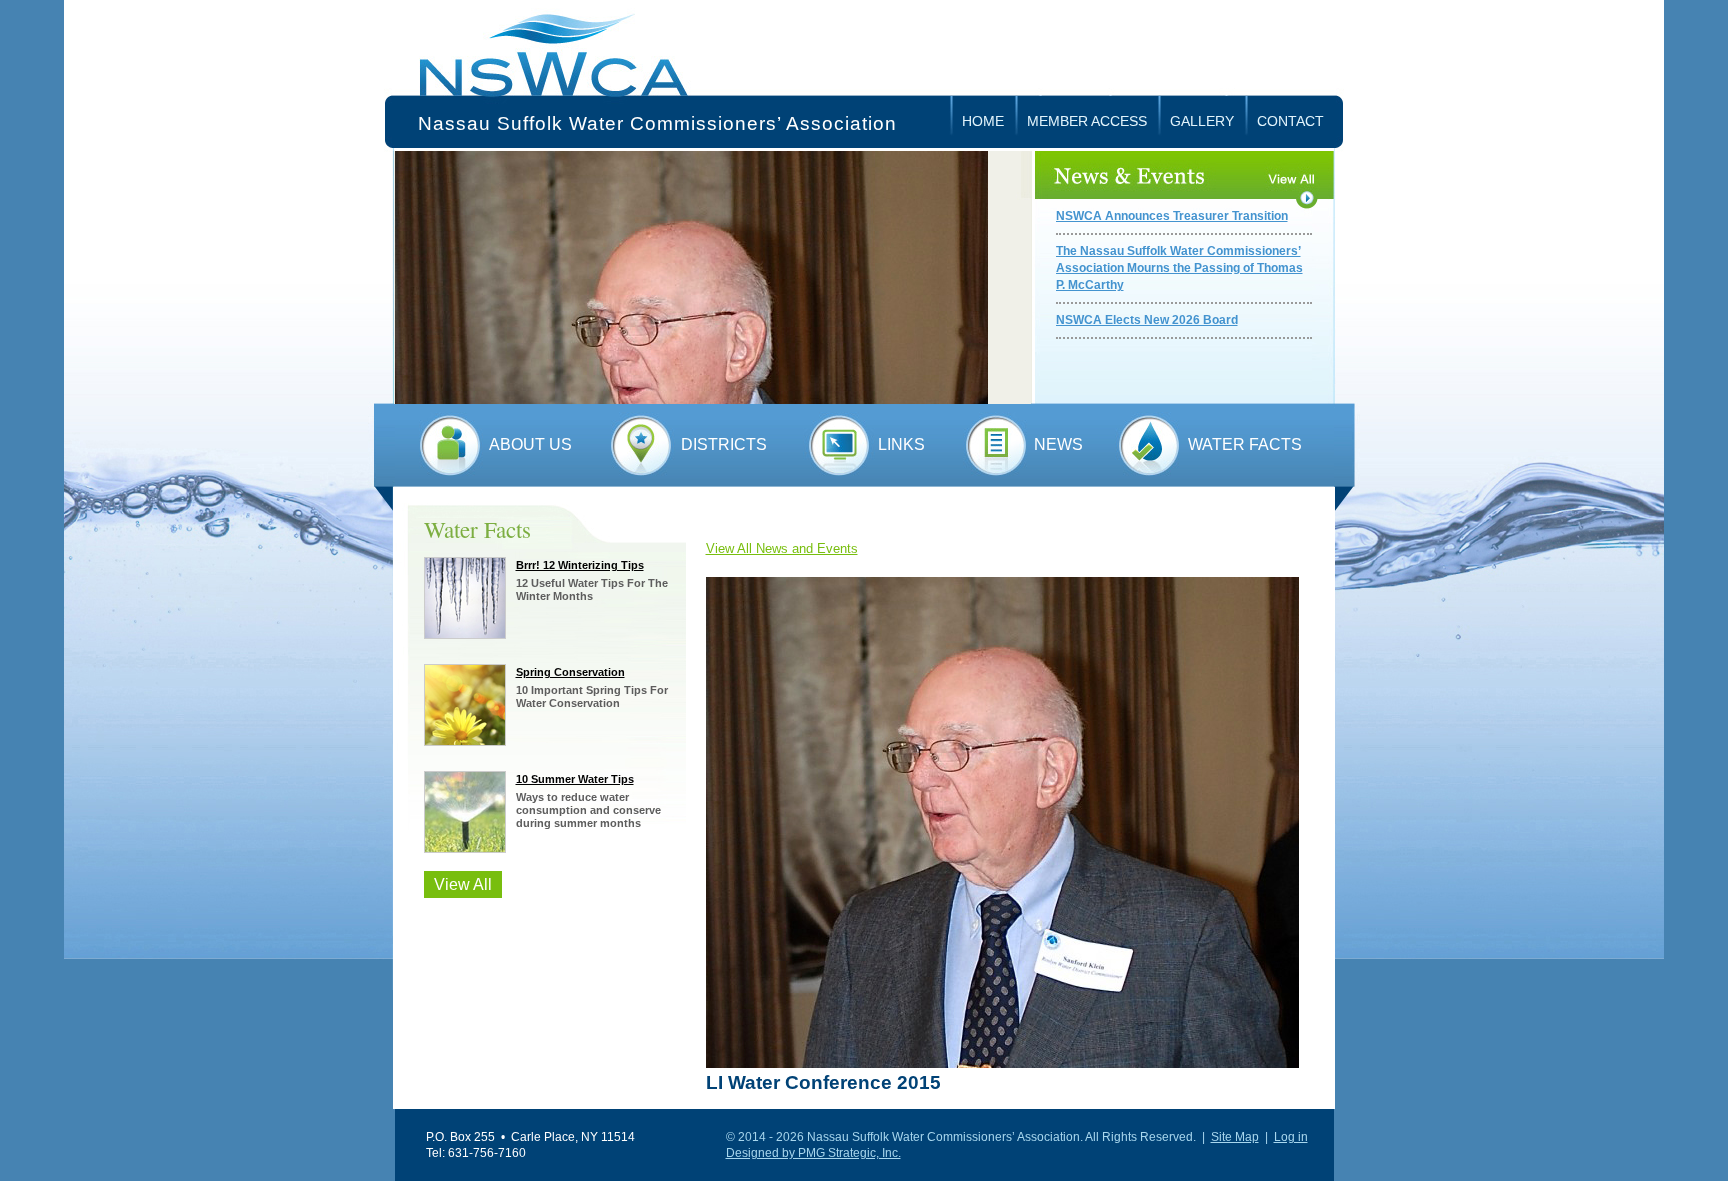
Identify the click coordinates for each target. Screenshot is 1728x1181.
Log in (1291, 1137)
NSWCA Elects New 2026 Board (1147, 320)
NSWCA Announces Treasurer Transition (1172, 216)
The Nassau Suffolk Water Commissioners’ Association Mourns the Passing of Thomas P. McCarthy (1179, 268)
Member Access (1087, 121)
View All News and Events (782, 548)
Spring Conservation (570, 672)
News (1058, 444)
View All (463, 884)
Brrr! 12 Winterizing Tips (580, 565)
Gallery (1202, 121)
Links (901, 444)
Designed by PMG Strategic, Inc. (813, 1153)
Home (983, 121)
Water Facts (1245, 444)
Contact (1290, 121)
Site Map (1235, 1137)
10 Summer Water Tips (575, 779)
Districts (724, 444)
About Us (530, 444)
